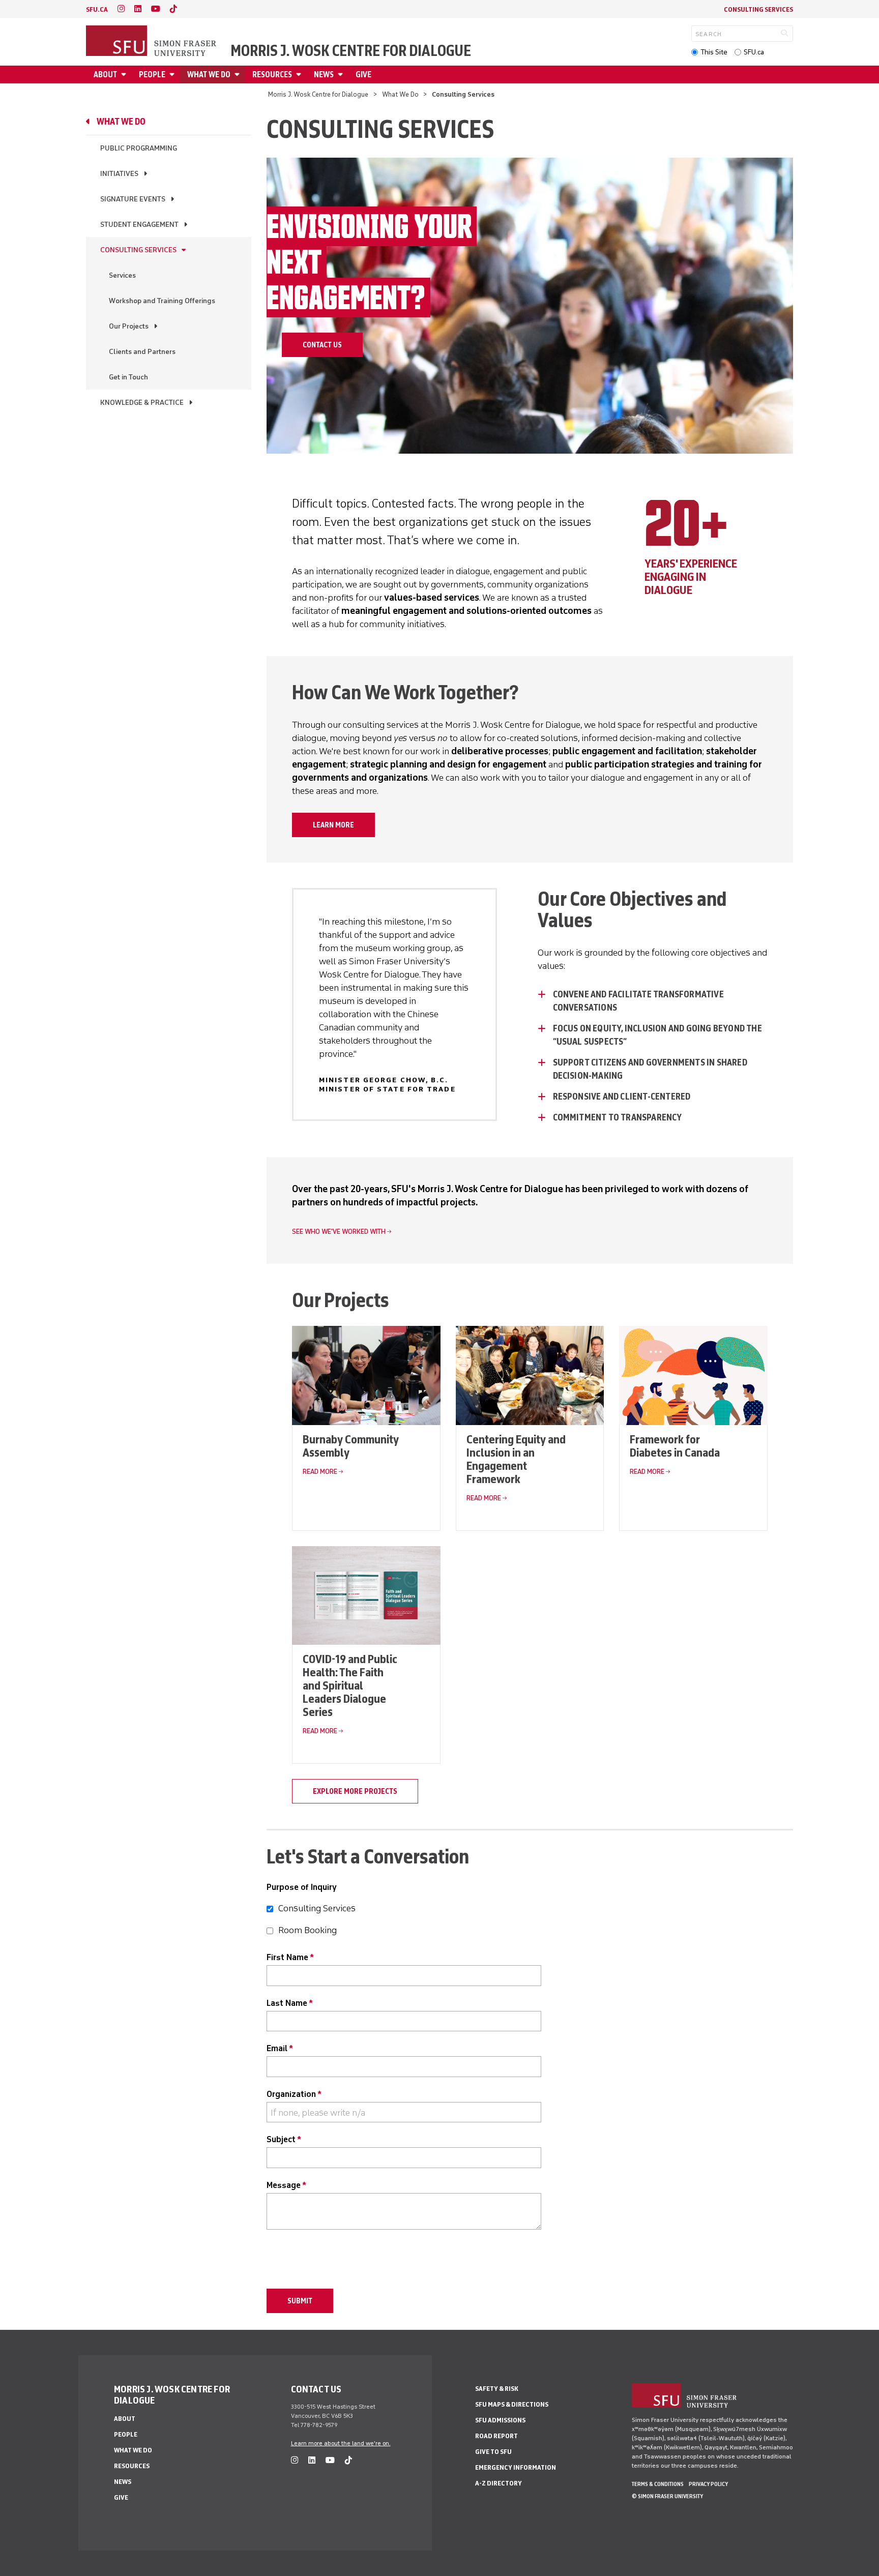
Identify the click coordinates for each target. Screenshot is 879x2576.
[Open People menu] (173, 75)
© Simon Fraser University (667, 2496)
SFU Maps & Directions (512, 2404)
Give (363, 75)
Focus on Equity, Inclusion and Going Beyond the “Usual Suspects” (657, 1035)
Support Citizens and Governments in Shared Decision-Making (650, 1069)
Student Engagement (139, 225)
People (152, 75)
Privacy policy (708, 2484)
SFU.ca (754, 52)
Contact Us (322, 345)
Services (122, 275)
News (324, 75)
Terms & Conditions (658, 2484)
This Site (714, 52)
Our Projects (129, 326)
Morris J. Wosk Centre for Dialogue (351, 51)
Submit (300, 2301)
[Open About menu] (125, 75)
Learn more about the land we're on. (341, 2443)
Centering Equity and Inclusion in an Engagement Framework (516, 1459)
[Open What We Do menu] (239, 75)
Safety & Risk (497, 2389)
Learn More (333, 825)
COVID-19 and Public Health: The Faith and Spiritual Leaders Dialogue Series (350, 1685)
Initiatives (119, 174)
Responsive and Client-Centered (622, 1097)
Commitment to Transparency (618, 1117)
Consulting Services (758, 9)
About (105, 75)
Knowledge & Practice (142, 403)
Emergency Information (516, 2467)
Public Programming (139, 148)
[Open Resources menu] (300, 75)
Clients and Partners (142, 352)
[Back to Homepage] (152, 42)
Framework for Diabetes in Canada (675, 1446)
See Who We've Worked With (339, 1232)
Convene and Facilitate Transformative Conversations (638, 1001)
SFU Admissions (500, 2420)
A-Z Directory (499, 2483)
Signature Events (133, 199)
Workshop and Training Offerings (162, 301)
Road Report (496, 2436)
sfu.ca (97, 9)
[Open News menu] (342, 75)
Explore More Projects (355, 1791)
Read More (320, 1472)
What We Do (209, 75)
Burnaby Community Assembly (351, 1446)
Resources (272, 75)
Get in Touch (128, 377)
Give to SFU (493, 2452)
